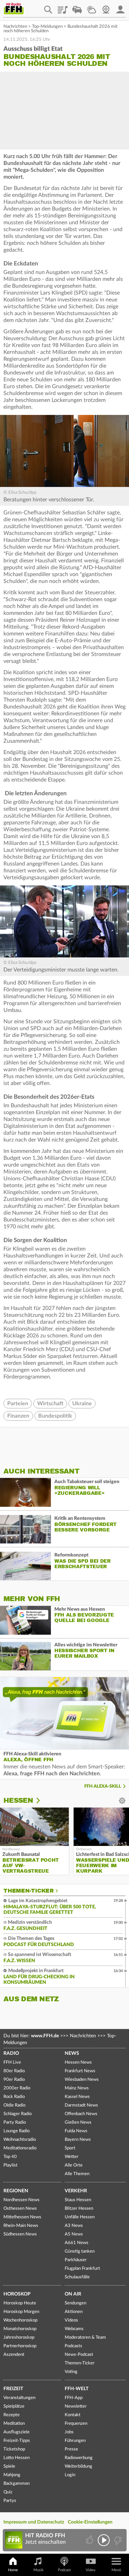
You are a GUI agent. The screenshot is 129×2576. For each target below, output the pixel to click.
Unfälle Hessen (80, 2217)
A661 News (77, 2243)
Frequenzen (76, 2424)
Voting (71, 2372)
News (72, 2053)
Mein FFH (120, 7)
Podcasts (73, 2346)
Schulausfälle (77, 2277)
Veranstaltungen (19, 2398)
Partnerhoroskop (20, 2346)
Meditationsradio (20, 2148)
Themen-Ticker (29, 1891)
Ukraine (82, 1404)
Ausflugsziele (17, 2432)
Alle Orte (74, 2165)
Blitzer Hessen (79, 2209)
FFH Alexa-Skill (103, 1786)
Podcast (64, 2570)
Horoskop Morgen (21, 2312)
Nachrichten (15, 27)
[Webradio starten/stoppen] (104, 2540)
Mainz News (77, 2088)
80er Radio (14, 2071)
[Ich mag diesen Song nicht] (117, 2540)
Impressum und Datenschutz (34, 2522)
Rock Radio (14, 2097)
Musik (39, 2570)
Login (70, 2475)
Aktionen (74, 2312)
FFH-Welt (77, 2389)
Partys (10, 2501)
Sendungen (76, 2303)
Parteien (18, 1404)
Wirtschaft (50, 1404)
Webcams (74, 2329)
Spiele (9, 2466)
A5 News (74, 2234)
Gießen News (78, 2122)
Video (90, 2570)
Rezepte (12, 2415)
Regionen (16, 2191)
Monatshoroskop (20, 2329)
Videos (71, 2320)
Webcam (106, 7)
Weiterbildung (78, 2466)
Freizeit (13, 2389)
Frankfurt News (80, 2071)
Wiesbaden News (82, 2080)
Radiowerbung (79, 2458)
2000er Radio (17, 2088)
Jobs (69, 2432)
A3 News (74, 2226)
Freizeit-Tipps (17, 2441)
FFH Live (12, 2062)
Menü (116, 2570)
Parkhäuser (76, 2260)
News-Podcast (79, 2355)
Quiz (8, 2492)
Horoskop (17, 2294)
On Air (73, 2294)
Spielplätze (14, 2406)
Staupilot (77, 7)
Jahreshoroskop (19, 2338)
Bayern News (78, 2140)
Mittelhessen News (22, 2217)
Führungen (75, 2441)
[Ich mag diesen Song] (90, 2540)
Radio (11, 2053)
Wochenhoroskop (20, 2320)
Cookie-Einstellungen (90, 2522)
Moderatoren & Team (85, 2338)
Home (13, 2570)
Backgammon (17, 2484)
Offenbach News (81, 2114)
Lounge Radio (17, 2131)
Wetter (92, 7)
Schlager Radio (18, 2114)
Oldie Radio (14, 2105)
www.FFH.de (45, 2036)
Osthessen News (20, 2209)
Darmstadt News (81, 2105)
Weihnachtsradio (20, 2140)
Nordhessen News (21, 2200)
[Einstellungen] (42, 1801)
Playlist (63, 7)
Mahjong (12, 2475)
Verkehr (76, 2191)
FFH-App (74, 2398)
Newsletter (76, 2406)
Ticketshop (14, 2449)
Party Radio (15, 2122)
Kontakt (73, 2415)
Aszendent (14, 2355)
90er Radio (14, 2080)
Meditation (14, 2424)
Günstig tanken (80, 2251)
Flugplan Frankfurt (82, 2269)
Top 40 (10, 2157)
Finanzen (18, 1416)
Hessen (18, 1800)
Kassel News (77, 2097)
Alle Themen (77, 2174)
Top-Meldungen (47, 27)
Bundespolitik (55, 1416)
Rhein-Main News (21, 2226)
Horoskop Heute (20, 2303)
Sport (70, 2148)
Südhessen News (20, 2234)
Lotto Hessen (17, 2458)
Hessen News (78, 2062)
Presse (71, 2449)
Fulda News (76, 2131)
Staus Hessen (78, 2200)
